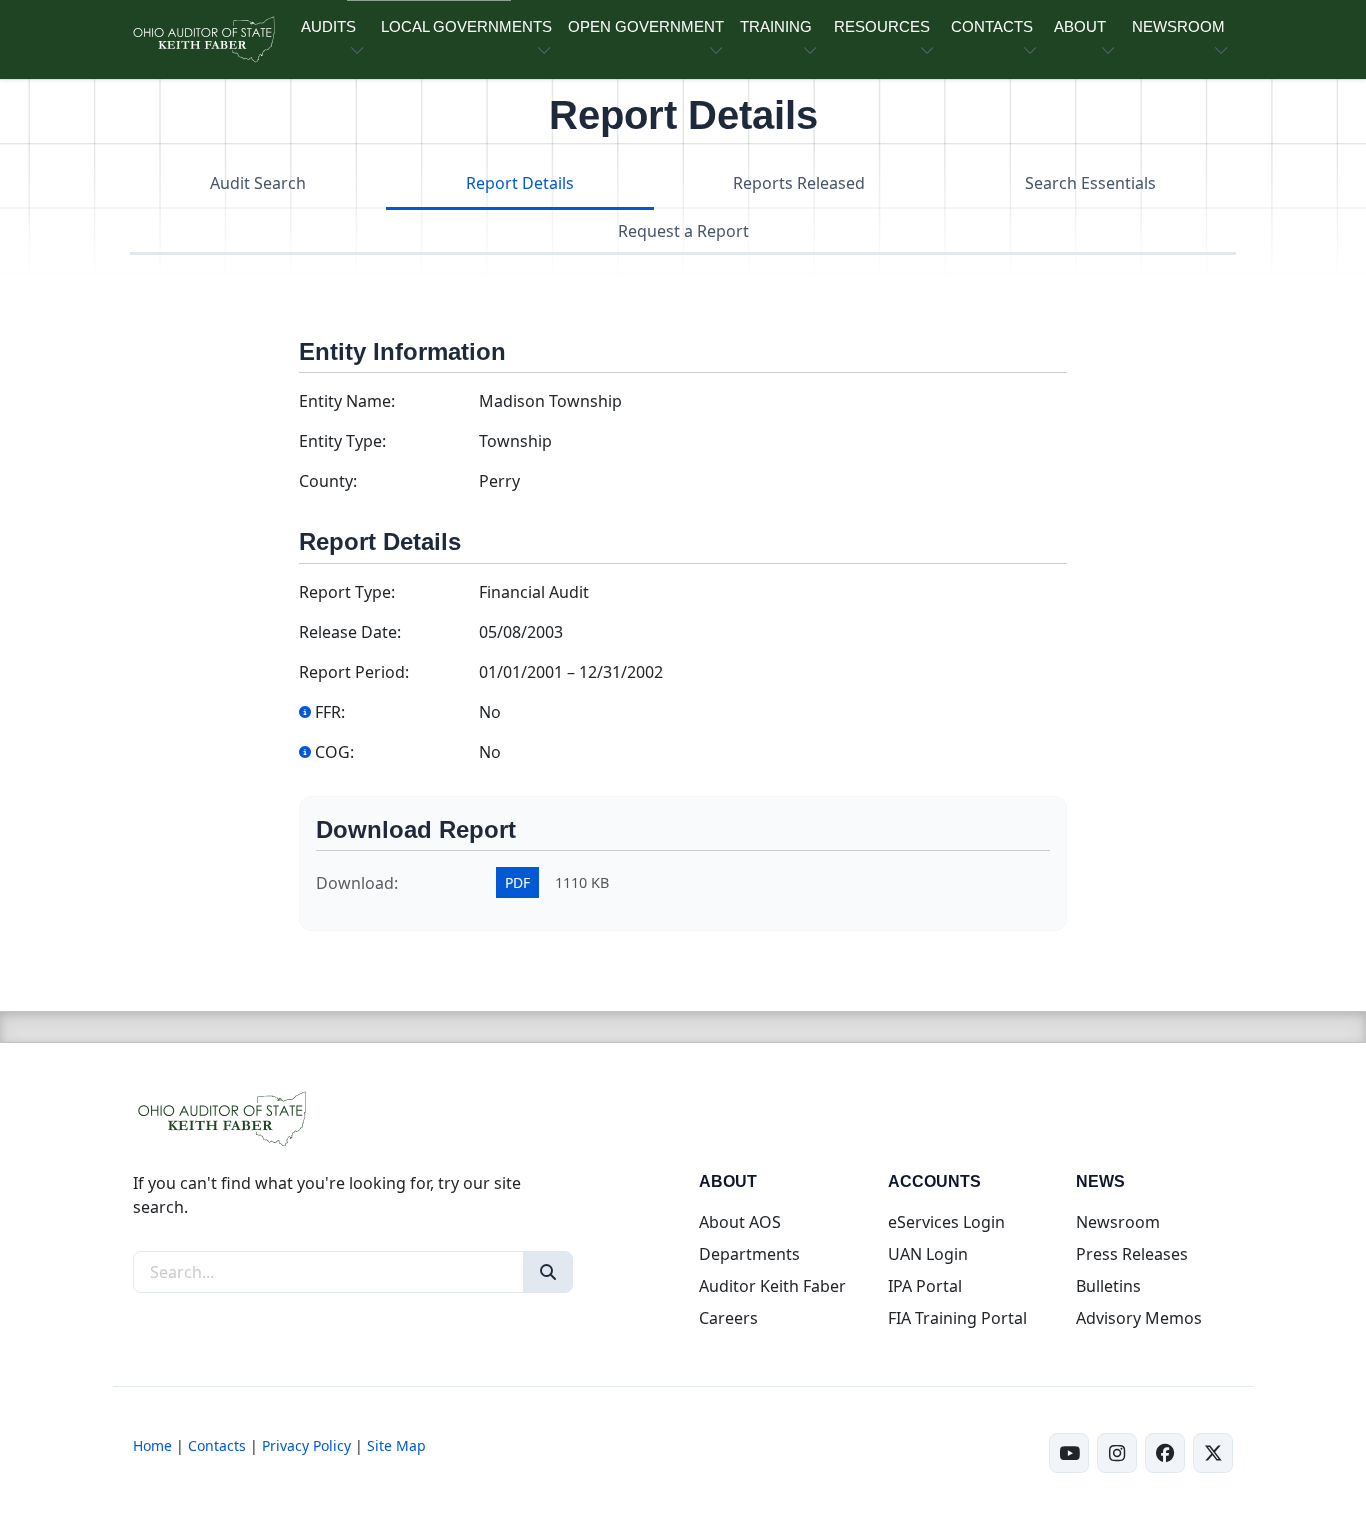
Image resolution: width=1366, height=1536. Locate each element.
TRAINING (776, 26)
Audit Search (258, 183)
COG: (334, 752)
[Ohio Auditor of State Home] (203, 39)
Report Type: (347, 592)
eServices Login (946, 1222)
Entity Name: (347, 401)
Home (152, 1445)
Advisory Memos (1139, 1318)
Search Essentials (1090, 183)
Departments (749, 1254)
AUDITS (328, 26)
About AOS (740, 1222)
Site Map (396, 1445)
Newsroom (1118, 1222)
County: (328, 481)
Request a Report (683, 231)
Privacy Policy (306, 1445)
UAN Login (928, 1254)
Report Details (520, 183)
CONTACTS (992, 26)
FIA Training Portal (957, 1318)
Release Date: (350, 632)
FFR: (330, 712)
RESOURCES (882, 26)
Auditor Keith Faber (772, 1286)
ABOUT (1080, 26)
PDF (517, 882)
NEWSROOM (1178, 26)
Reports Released (799, 183)
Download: (357, 883)
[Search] (548, 1272)
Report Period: (354, 672)
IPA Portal (925, 1286)
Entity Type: (342, 441)
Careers (728, 1318)
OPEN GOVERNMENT (646, 26)
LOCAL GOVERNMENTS (466, 26)
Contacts (217, 1445)
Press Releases (1132, 1254)
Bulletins (1108, 1286)
